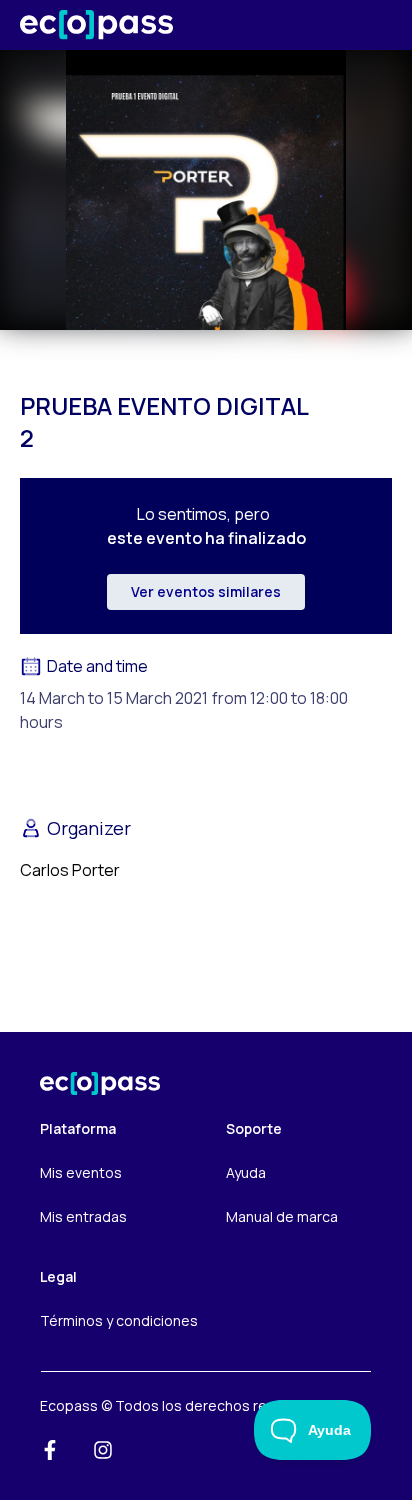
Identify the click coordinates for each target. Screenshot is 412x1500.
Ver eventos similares (206, 591)
